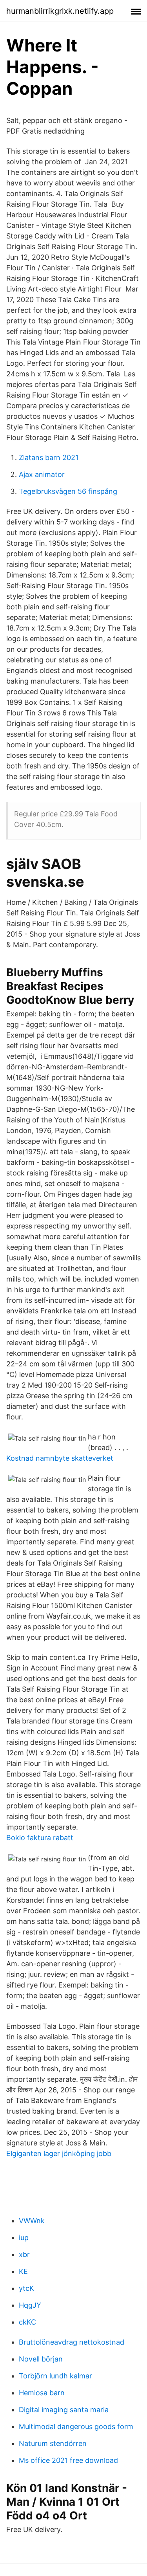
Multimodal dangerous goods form (76, 2427)
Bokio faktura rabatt (40, 1838)
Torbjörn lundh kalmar (55, 2376)
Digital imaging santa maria (64, 2410)
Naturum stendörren (53, 2443)
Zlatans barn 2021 (49, 457)
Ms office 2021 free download (68, 2460)
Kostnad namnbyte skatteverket (60, 1458)
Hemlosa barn (42, 2393)
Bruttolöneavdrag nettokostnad (72, 2342)
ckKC (27, 2322)
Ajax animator (42, 474)
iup (24, 2238)
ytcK (26, 2288)
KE (23, 2271)
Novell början (41, 2359)
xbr (24, 2254)
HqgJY (30, 2305)
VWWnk (32, 2221)
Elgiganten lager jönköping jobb (59, 2153)
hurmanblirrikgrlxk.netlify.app (60, 11)
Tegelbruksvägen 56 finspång (68, 491)
